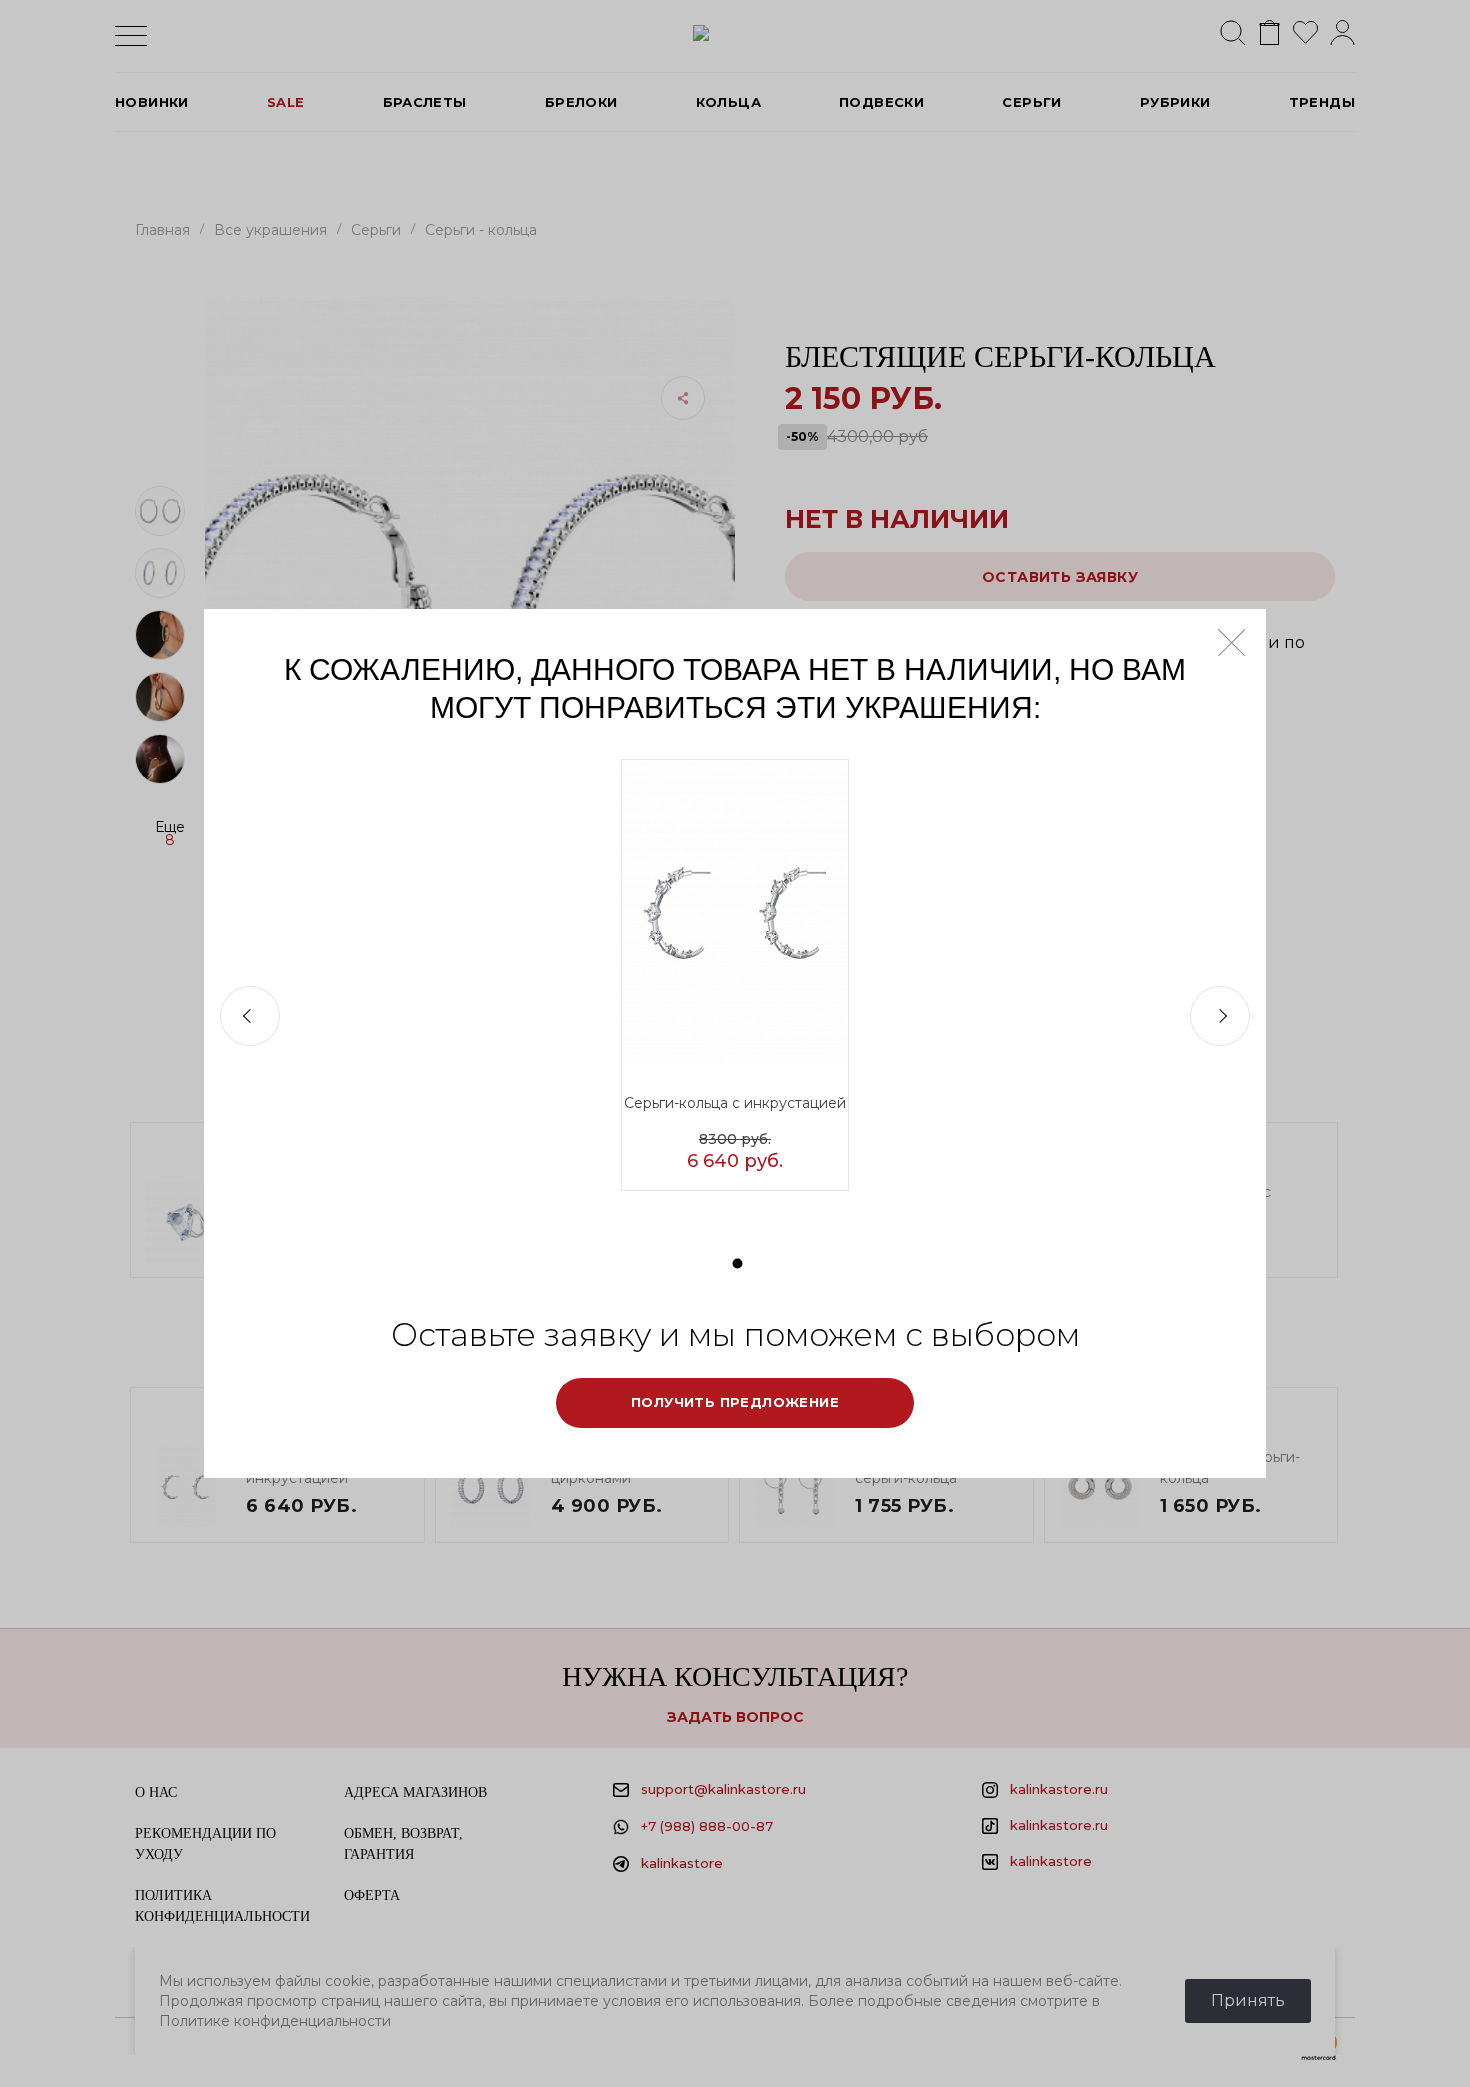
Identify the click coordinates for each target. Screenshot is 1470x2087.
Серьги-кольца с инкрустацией (735, 1103)
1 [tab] (738, 1264)
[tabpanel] (735, 975)
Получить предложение (735, 1402)
